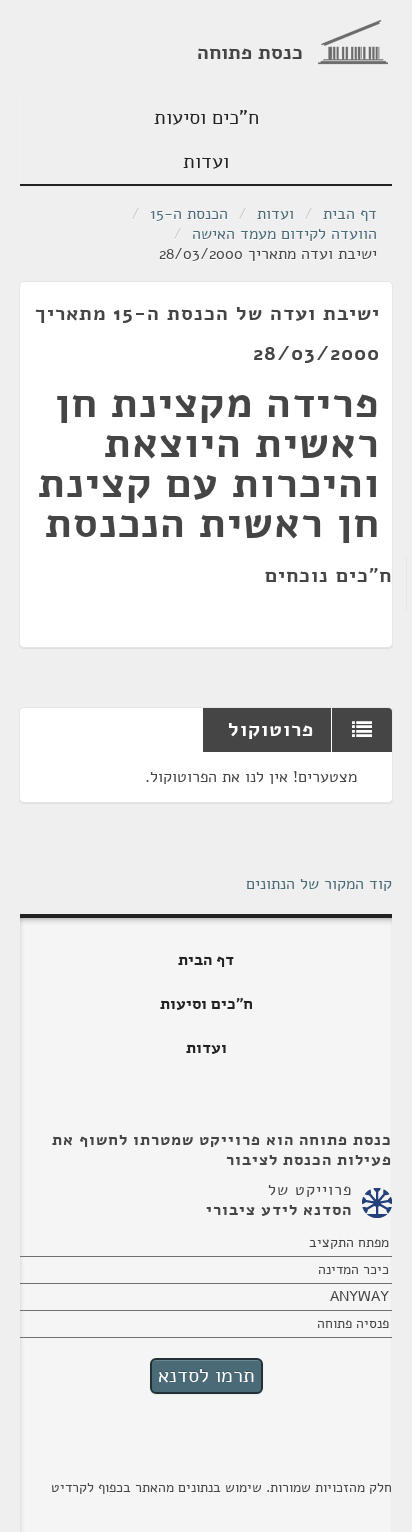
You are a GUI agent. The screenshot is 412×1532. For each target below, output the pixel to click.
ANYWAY (359, 1296)
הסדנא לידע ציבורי (279, 1210)
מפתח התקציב (349, 1242)
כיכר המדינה (353, 1269)
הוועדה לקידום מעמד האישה (284, 234)
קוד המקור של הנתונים (319, 884)
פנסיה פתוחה (353, 1323)
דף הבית (350, 214)
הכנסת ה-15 (189, 214)
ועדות (206, 161)
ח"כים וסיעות (206, 117)
